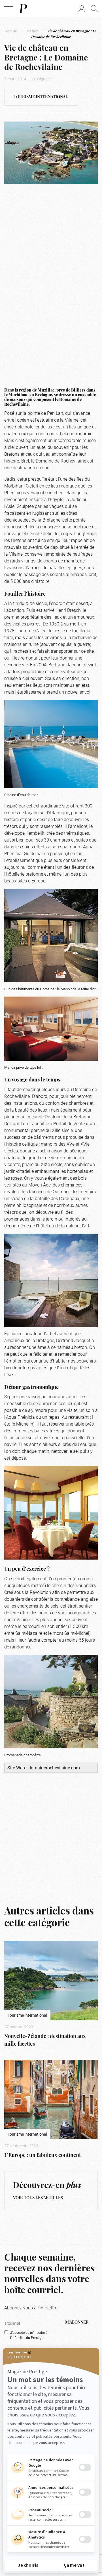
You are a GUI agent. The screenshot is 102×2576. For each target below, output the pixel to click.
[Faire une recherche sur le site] (94, 9)
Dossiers (32, 31)
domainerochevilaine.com (54, 1768)
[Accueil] (23, 9)
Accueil (11, 31)
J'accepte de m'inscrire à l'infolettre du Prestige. (29, 2335)
